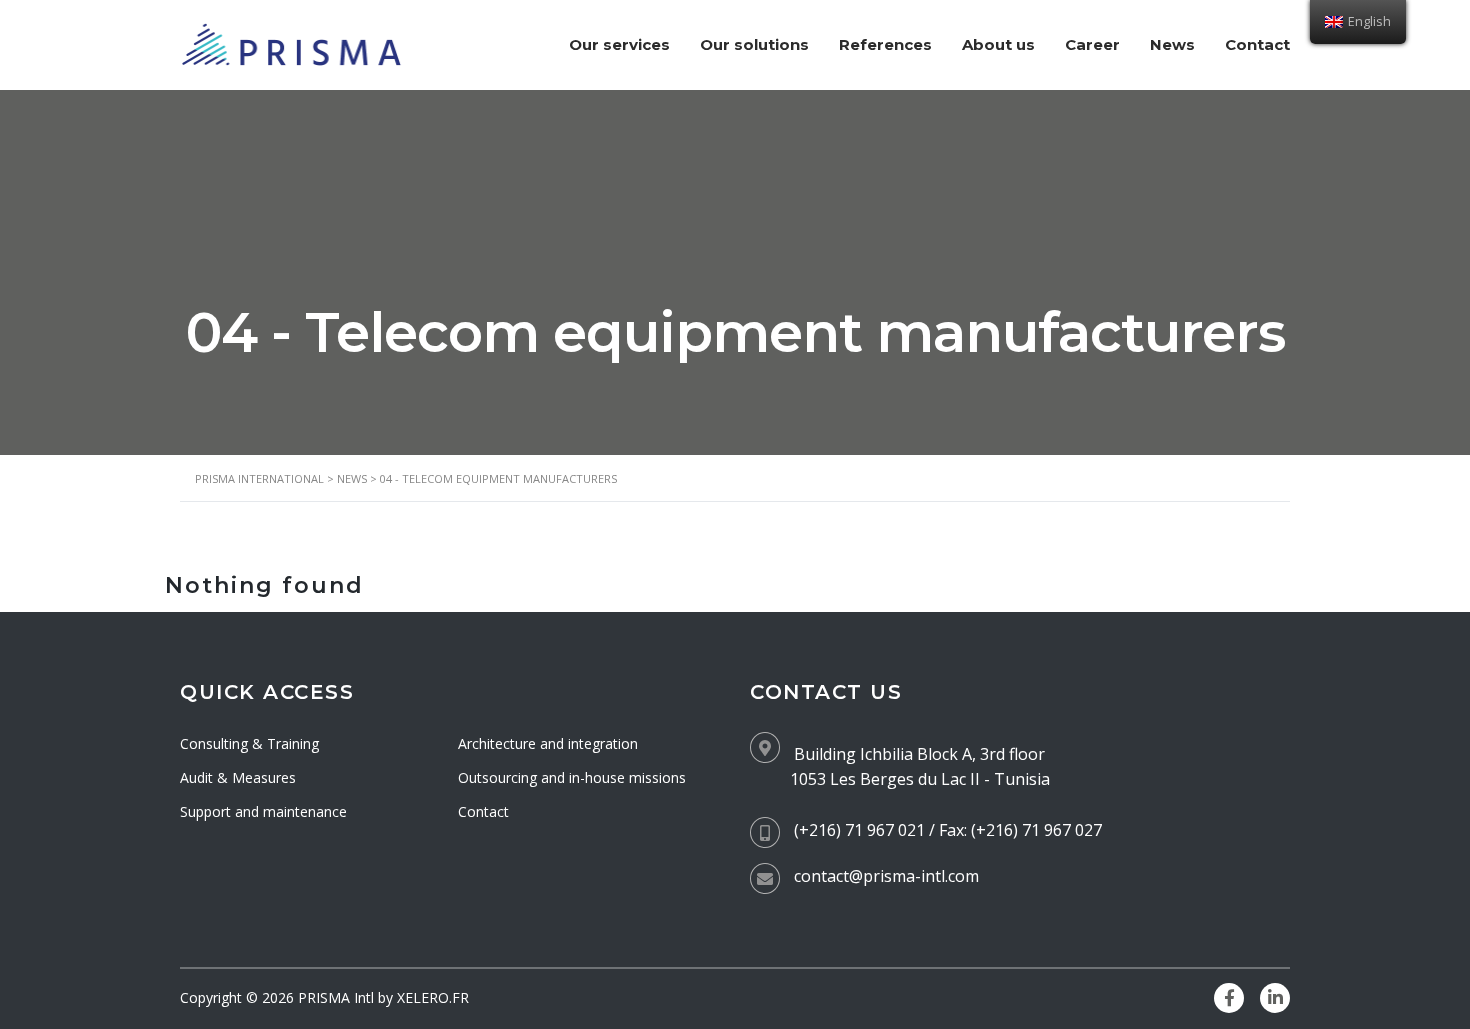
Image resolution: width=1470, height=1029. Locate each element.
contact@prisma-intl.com (886, 876)
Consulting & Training (249, 743)
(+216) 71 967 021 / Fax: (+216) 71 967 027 (948, 830)
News (1172, 44)
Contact (1257, 44)
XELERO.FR (433, 997)
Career (1092, 44)
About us (998, 44)
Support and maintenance (263, 811)
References (885, 44)
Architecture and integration (548, 743)
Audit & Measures (238, 777)
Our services (619, 44)
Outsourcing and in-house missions (572, 777)
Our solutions (754, 44)
